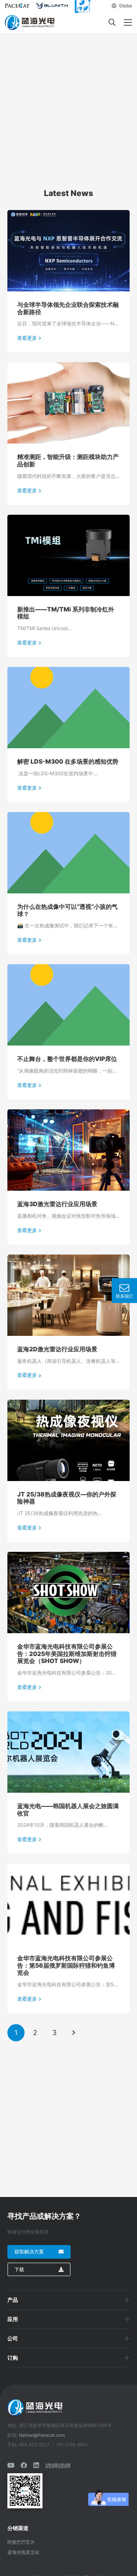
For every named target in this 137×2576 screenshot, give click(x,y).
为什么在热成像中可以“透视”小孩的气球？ (67, 910)
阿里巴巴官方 (21, 2542)
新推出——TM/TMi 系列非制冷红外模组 (66, 613)
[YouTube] (11, 2465)
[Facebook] (24, 2465)
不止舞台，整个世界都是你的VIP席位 (67, 1059)
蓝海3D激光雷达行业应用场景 (57, 1204)
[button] (122, 6)
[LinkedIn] (36, 2465)
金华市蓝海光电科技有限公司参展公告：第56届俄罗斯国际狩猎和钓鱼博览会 (66, 1965)
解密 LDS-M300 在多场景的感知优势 (68, 761)
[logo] (30, 22)
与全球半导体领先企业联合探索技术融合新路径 (68, 308)
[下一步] (74, 2033)
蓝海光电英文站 (23, 2552)
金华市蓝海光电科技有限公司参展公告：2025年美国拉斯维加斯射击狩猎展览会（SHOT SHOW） (67, 1654)
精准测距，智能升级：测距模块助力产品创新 (68, 460)
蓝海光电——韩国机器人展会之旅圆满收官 (68, 1810)
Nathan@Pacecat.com (42, 2435)
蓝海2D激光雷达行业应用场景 (57, 1349)
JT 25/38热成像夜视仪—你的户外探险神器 (67, 1498)
